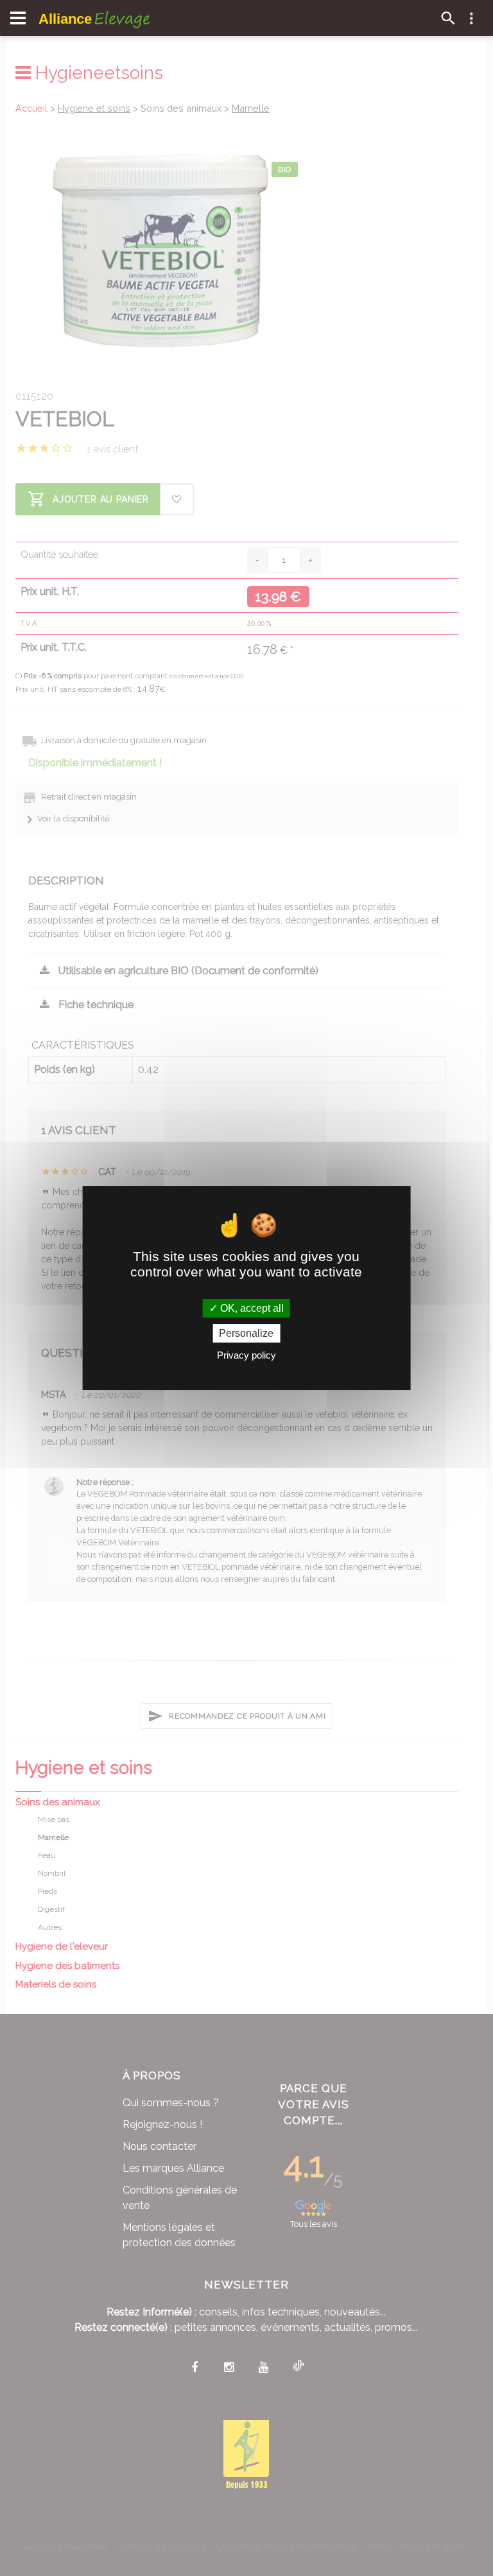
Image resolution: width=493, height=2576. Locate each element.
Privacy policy (246, 1355)
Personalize (246, 1333)
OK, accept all (251, 1308)
